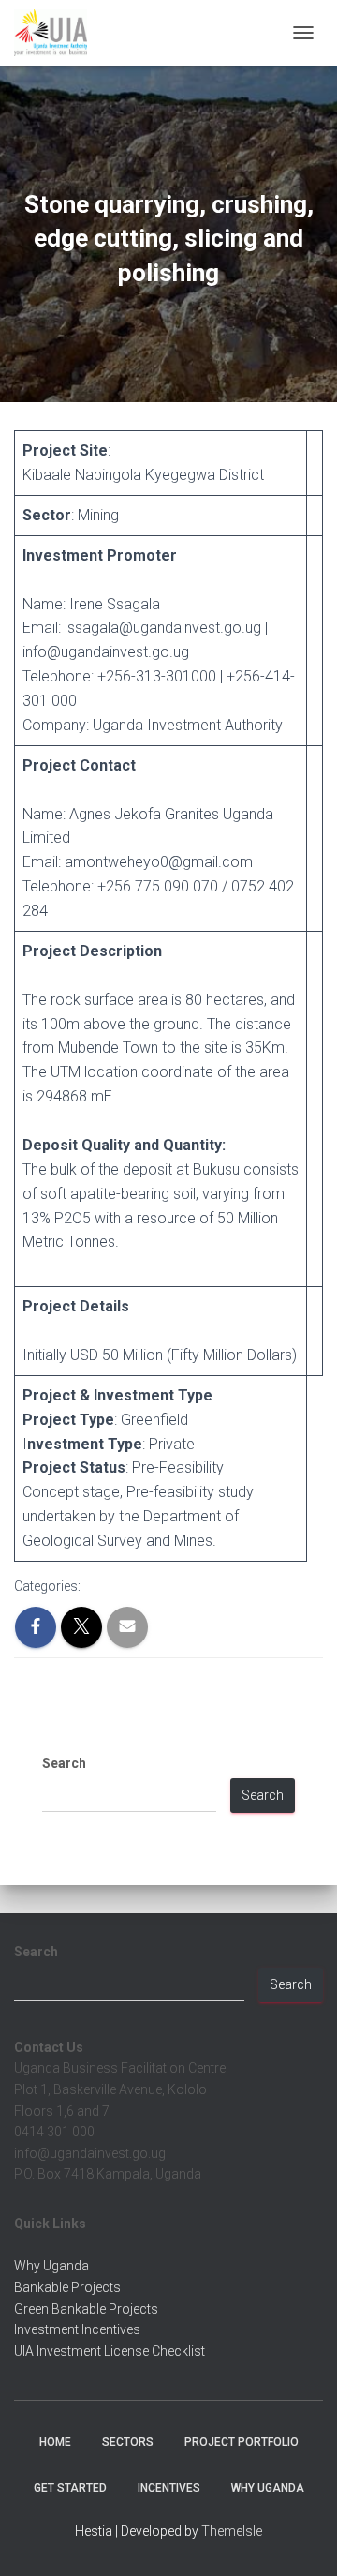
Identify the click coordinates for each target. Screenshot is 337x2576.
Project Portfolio (242, 2442)
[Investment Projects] (58, 33)
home (55, 2442)
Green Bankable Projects (86, 2309)
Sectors (128, 2442)
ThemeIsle (232, 2531)
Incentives (169, 2488)
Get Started (70, 2488)
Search (64, 1763)
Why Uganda (51, 2266)
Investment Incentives (77, 2329)
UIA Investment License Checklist (110, 2351)
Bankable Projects (67, 2287)
